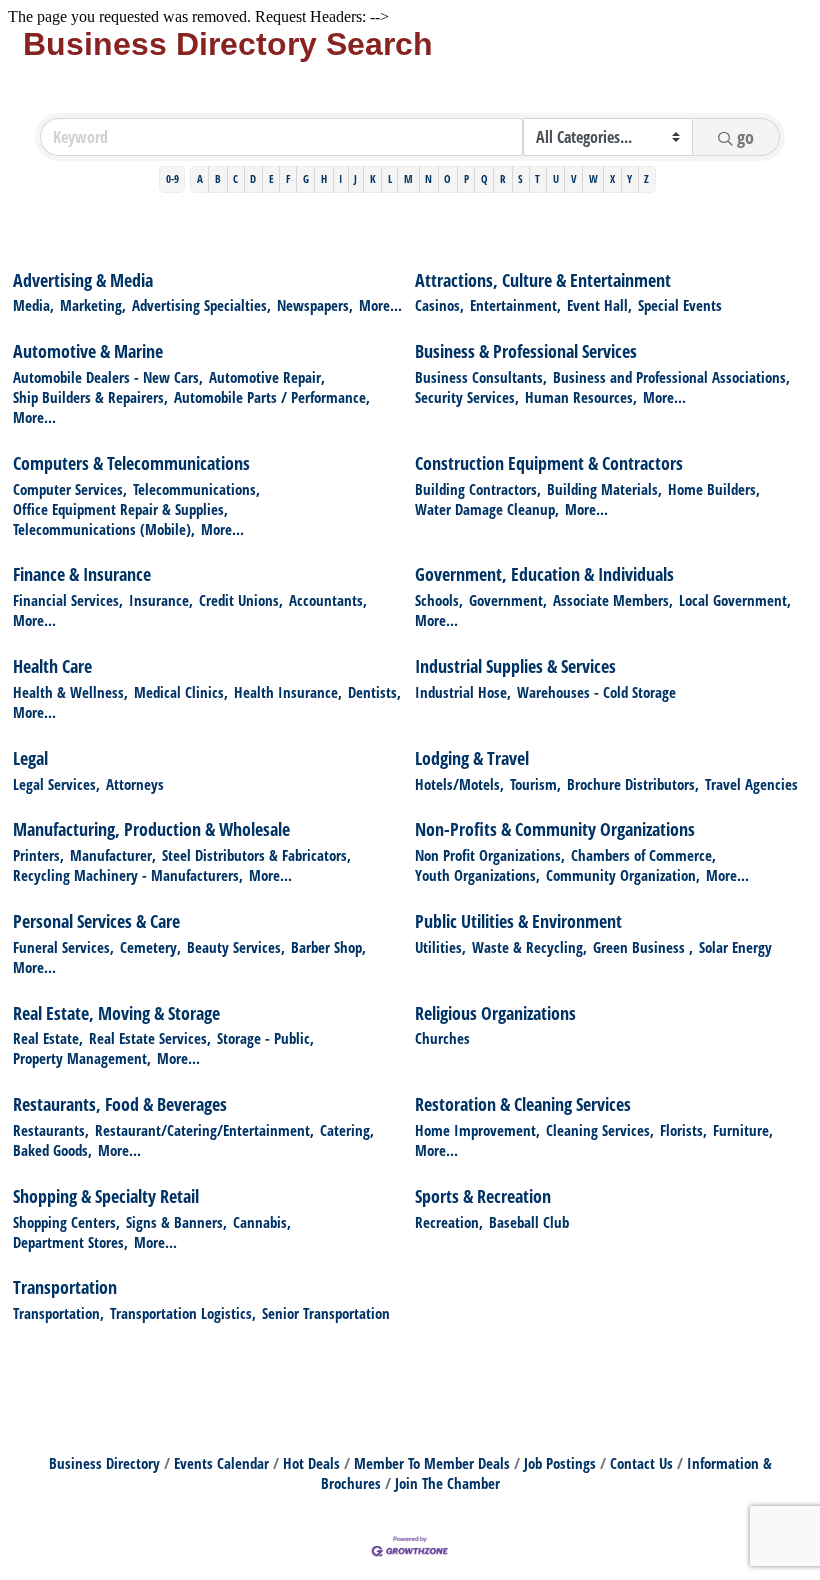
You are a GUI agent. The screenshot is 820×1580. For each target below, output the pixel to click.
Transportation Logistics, (183, 1313)
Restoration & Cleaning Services (523, 1104)
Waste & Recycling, (529, 947)
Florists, (683, 1130)
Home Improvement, (477, 1130)
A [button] (200, 178)
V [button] (574, 178)
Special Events (680, 305)
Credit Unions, (241, 600)
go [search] (745, 137)
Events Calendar (221, 1463)
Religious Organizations (495, 1013)
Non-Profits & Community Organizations (555, 829)
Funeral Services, (63, 947)
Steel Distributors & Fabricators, (256, 855)
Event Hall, (599, 305)
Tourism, (535, 784)
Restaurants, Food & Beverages (120, 1104)
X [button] (612, 178)
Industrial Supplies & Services (515, 666)
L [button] (390, 178)
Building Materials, (604, 489)
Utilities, (440, 947)
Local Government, (735, 600)
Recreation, (449, 1222)
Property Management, (82, 1058)
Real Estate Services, (150, 1038)
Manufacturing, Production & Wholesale (151, 829)
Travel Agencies (751, 784)
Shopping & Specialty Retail (106, 1196)
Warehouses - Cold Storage (596, 692)
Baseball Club (529, 1222)
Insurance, (161, 600)
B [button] (218, 178)
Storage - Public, (265, 1038)
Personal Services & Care (96, 921)
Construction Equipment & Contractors (549, 463)
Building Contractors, (478, 489)
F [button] (288, 178)
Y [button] (629, 178)
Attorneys (135, 784)
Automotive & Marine (88, 351)
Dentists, (374, 692)
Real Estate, (48, 1038)
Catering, (347, 1130)
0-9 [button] (172, 178)
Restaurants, (51, 1130)
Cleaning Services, (600, 1130)
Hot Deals (311, 1463)
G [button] (306, 178)
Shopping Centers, (66, 1222)
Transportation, (58, 1313)
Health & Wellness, (70, 692)
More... (380, 305)
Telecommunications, (196, 489)
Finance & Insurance (82, 574)
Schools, (439, 600)
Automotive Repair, (267, 377)
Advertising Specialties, (201, 305)
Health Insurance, (288, 692)
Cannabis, (262, 1222)
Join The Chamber (447, 1483)
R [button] (503, 178)
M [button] (408, 178)
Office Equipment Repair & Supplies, (120, 509)
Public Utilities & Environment (518, 921)
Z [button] (646, 178)
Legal (30, 758)
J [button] (355, 178)
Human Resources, (581, 397)
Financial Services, (68, 600)
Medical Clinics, (181, 692)
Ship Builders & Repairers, (90, 397)
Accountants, (328, 600)
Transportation (65, 1287)
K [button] (373, 178)
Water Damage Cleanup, (487, 509)
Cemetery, (150, 947)
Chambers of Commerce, (643, 855)
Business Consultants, (481, 377)
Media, (33, 305)
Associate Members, (613, 600)
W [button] (593, 178)
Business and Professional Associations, (671, 377)
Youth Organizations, (477, 875)
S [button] (520, 178)
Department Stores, (70, 1242)
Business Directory (104, 1463)
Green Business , (643, 947)
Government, (508, 600)
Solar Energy (735, 947)
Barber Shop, (328, 947)
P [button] (466, 178)
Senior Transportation (326, 1313)
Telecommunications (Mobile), (104, 529)
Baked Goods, (52, 1150)
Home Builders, (714, 489)
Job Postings (560, 1463)
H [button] (324, 178)
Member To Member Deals (432, 1463)
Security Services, (467, 397)
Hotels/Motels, (459, 784)
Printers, (38, 855)
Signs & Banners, (176, 1222)
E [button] (271, 178)
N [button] (428, 178)
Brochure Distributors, (633, 784)
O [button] (447, 178)
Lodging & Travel (472, 758)
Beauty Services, (236, 947)
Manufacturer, (113, 855)
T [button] (537, 178)
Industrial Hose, (463, 692)
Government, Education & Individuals (544, 574)
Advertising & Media (83, 280)
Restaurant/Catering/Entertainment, (204, 1130)
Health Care (52, 666)
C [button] (235, 178)
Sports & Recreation (483, 1196)
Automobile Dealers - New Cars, (108, 377)
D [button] (253, 178)
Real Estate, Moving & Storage (116, 1013)
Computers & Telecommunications (131, 463)
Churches (442, 1038)
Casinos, (439, 305)
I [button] (340, 178)
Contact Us (641, 1463)
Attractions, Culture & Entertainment (543, 280)
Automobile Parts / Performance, (272, 397)
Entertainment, (515, 305)
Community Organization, (623, 875)
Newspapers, (315, 305)
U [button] (556, 178)
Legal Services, (56, 784)
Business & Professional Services (526, 351)
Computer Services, (70, 489)
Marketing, (93, 305)
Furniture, (743, 1130)
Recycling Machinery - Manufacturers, (128, 875)
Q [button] (484, 178)
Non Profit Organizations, (490, 855)
